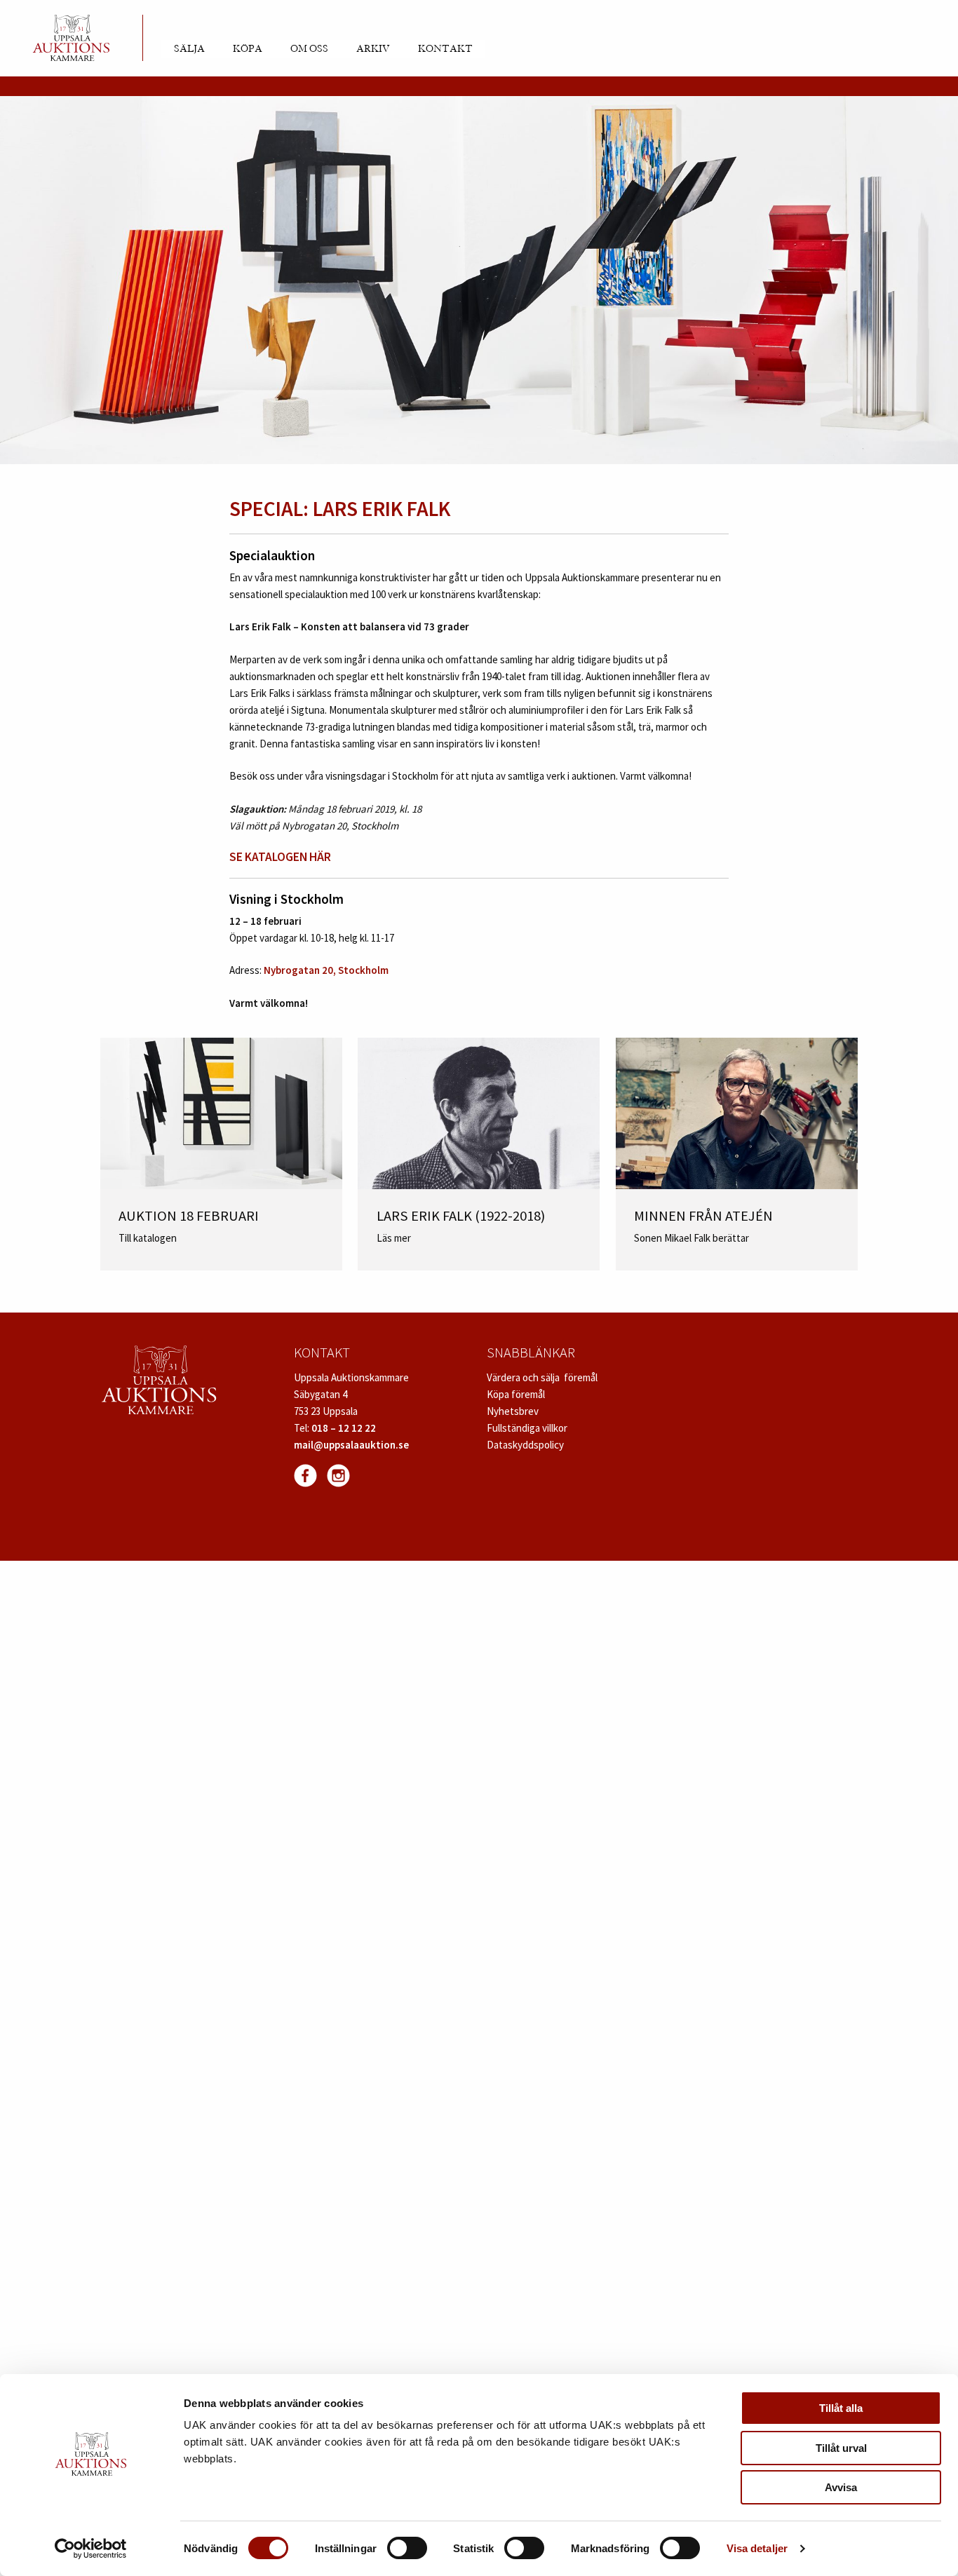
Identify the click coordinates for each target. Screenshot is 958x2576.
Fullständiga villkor (527, 1428)
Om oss (309, 49)
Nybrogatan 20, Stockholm (326, 970)
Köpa (248, 49)
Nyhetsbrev (513, 1411)
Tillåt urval (841, 2448)
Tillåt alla (841, 2408)
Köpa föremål (516, 1394)
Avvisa (841, 2487)
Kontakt (445, 49)
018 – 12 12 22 (344, 1428)
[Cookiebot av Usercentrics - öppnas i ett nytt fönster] (91, 2549)
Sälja (189, 49)
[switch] (407, 2548)
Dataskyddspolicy (525, 1445)
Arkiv (373, 49)
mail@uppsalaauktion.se (351, 1445)
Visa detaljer (757, 2548)
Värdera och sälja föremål (542, 1377)
